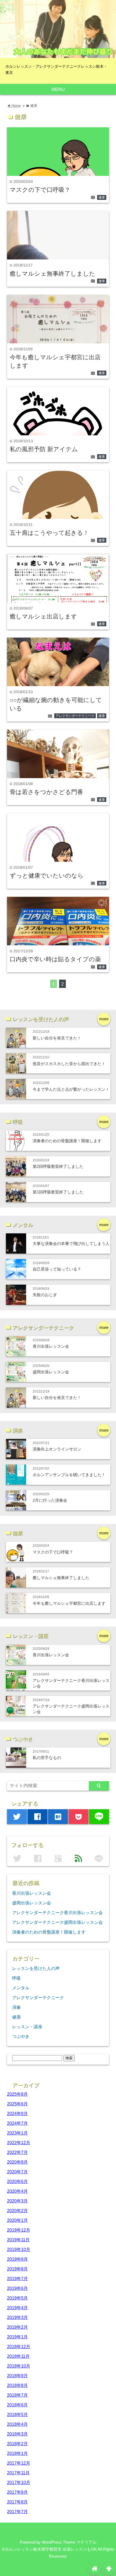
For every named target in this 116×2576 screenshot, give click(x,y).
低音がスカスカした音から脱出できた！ (69, 1064)
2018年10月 (19, 2366)
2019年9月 (17, 2259)
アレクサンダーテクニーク (75, 716)
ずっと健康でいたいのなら (47, 876)
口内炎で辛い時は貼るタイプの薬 (55, 959)
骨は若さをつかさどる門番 (46, 792)
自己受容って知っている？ (57, 1269)
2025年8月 (17, 2094)
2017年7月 (17, 2512)
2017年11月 (18, 2473)
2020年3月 (17, 2201)
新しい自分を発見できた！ (57, 1038)
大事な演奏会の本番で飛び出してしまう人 (71, 1243)
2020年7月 (17, 2172)
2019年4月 (17, 2308)
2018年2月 (17, 2444)
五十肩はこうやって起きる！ (49, 533)
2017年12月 (19, 2463)
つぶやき (21, 2036)
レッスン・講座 (27, 2027)
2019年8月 (17, 2269)
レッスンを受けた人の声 (36, 1968)
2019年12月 (19, 2230)
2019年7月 (17, 2279)
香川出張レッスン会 (51, 1346)
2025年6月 (17, 2104)
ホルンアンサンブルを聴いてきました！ (69, 1475)
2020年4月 (17, 2191)
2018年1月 (17, 2453)
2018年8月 (17, 2385)
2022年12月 (19, 2143)
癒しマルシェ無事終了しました (52, 274)
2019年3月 (17, 2317)
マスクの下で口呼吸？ (40, 190)
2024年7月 (17, 2123)
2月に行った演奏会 (50, 1500)
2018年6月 (17, 2405)
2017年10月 (19, 2482)
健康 (102, 197)
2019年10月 (19, 2249)
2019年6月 (17, 2288)
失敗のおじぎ (45, 1295)
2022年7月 (17, 2152)
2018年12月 (19, 2346)
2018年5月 (17, 2414)
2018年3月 (17, 2434)
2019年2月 (17, 2327)
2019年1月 (17, 2337)
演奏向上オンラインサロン (57, 1449)
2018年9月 (17, 2376)
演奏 (16, 2007)
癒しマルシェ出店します (43, 616)
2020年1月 (17, 2220)
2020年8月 (17, 2162)
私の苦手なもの (47, 1758)
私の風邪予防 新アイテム (44, 449)
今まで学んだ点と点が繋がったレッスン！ (71, 1089)
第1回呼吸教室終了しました (58, 1192)
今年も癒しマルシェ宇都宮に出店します (69, 1603)
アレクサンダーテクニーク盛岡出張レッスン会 (57, 1922)
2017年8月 (17, 2502)
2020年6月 (17, 2181)
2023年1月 (17, 2133)
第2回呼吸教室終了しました (58, 1166)
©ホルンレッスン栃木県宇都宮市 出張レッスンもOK (49, 2549)
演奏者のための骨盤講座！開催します (67, 1141)
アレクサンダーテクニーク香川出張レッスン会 (57, 1913)
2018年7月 (17, 2395)
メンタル (21, 1988)
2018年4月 (17, 2424)
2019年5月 (17, 2298)
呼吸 (16, 1978)
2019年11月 (18, 2240)
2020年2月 (17, 2211)
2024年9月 (17, 2113)
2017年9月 (17, 2492)
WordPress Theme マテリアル (69, 2542)
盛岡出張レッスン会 (51, 1372)
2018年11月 (18, 2356)
